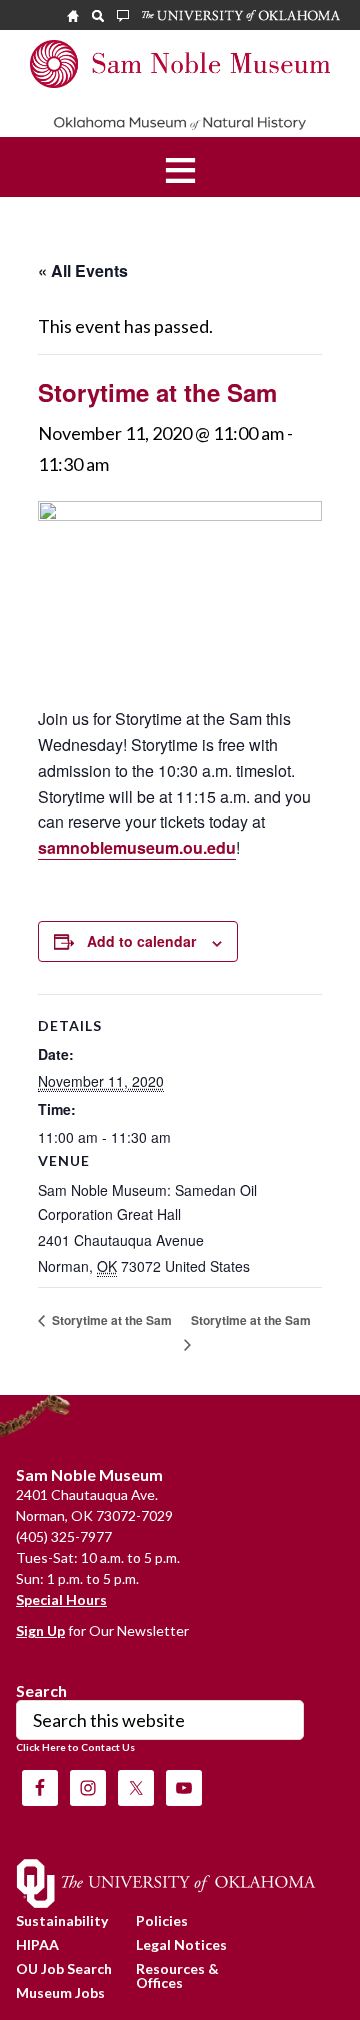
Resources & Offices (177, 1975)
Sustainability (62, 1920)
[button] (180, 167)
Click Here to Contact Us (75, 1747)
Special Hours (61, 1599)
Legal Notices (181, 1944)
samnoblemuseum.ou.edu (137, 847)
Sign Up (40, 1630)
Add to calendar (141, 941)
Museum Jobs (60, 1992)
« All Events (83, 270)
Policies (162, 1920)
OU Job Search (64, 1968)
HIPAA (37, 1944)
